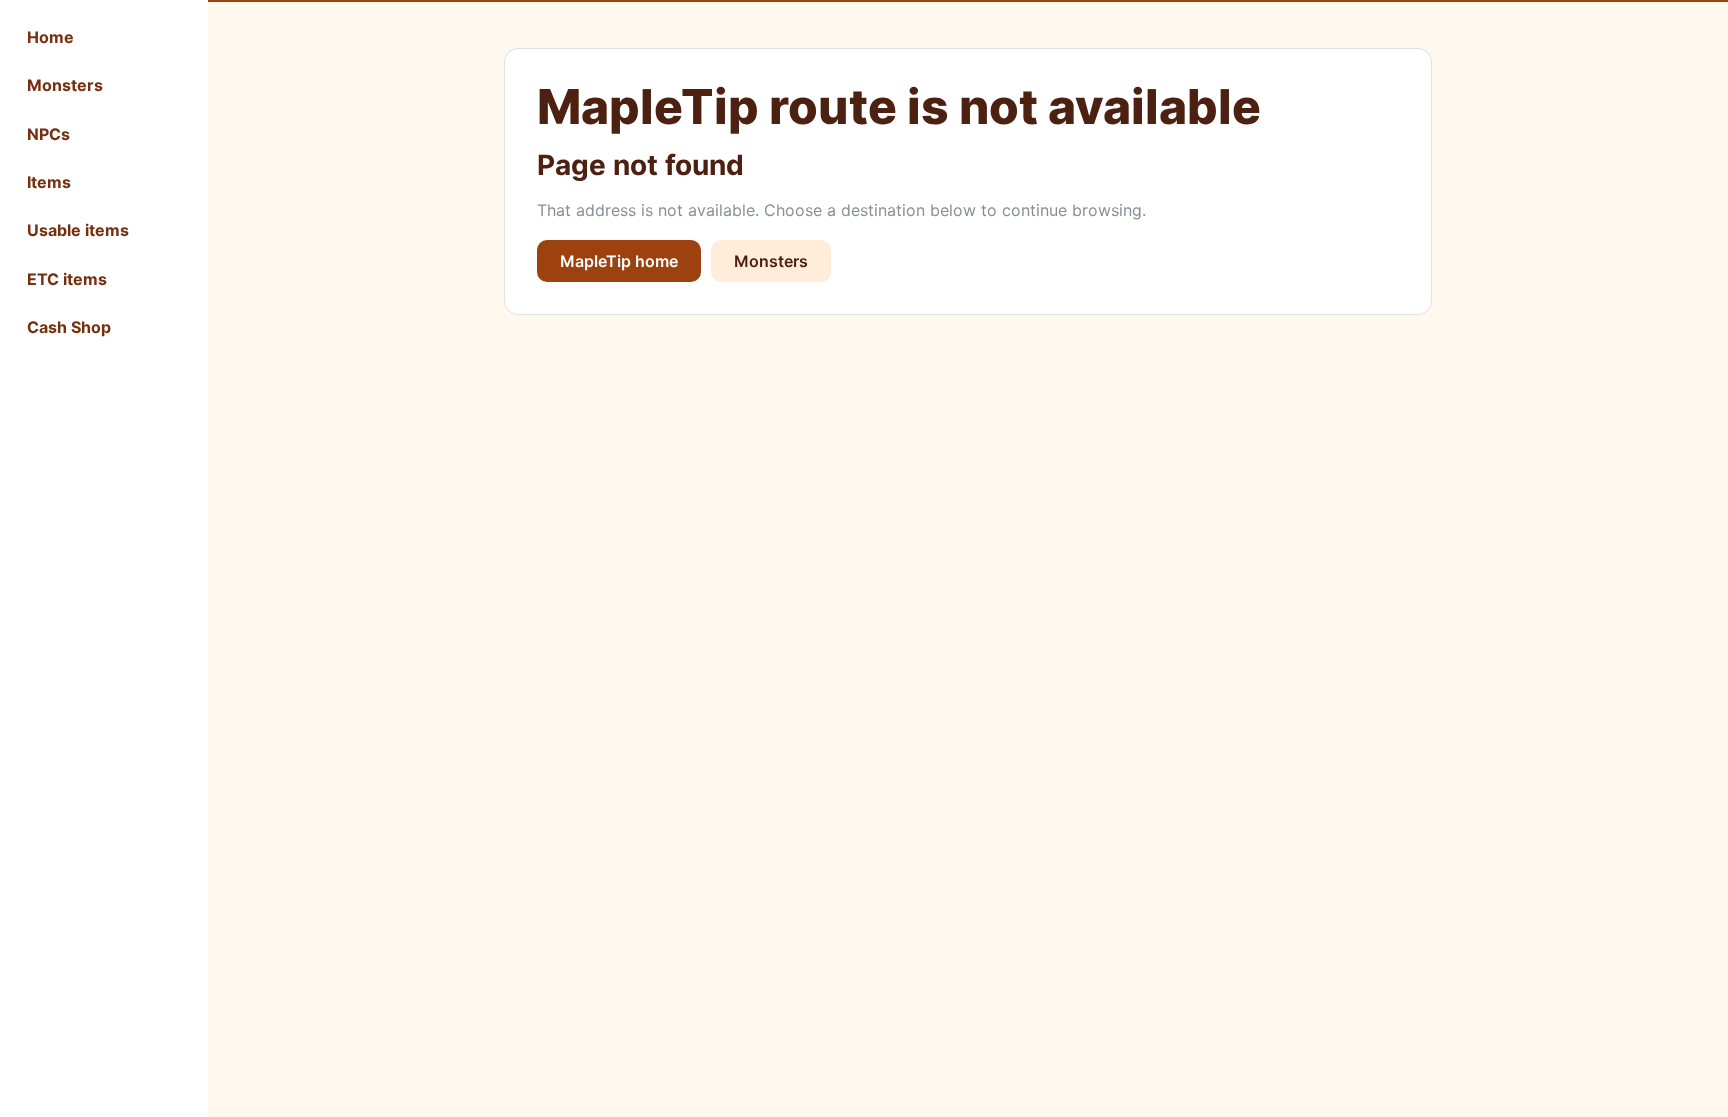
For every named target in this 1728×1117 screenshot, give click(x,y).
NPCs (48, 134)
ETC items (67, 279)
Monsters (65, 85)
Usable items (78, 230)
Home (50, 37)
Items (49, 182)
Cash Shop (69, 327)
